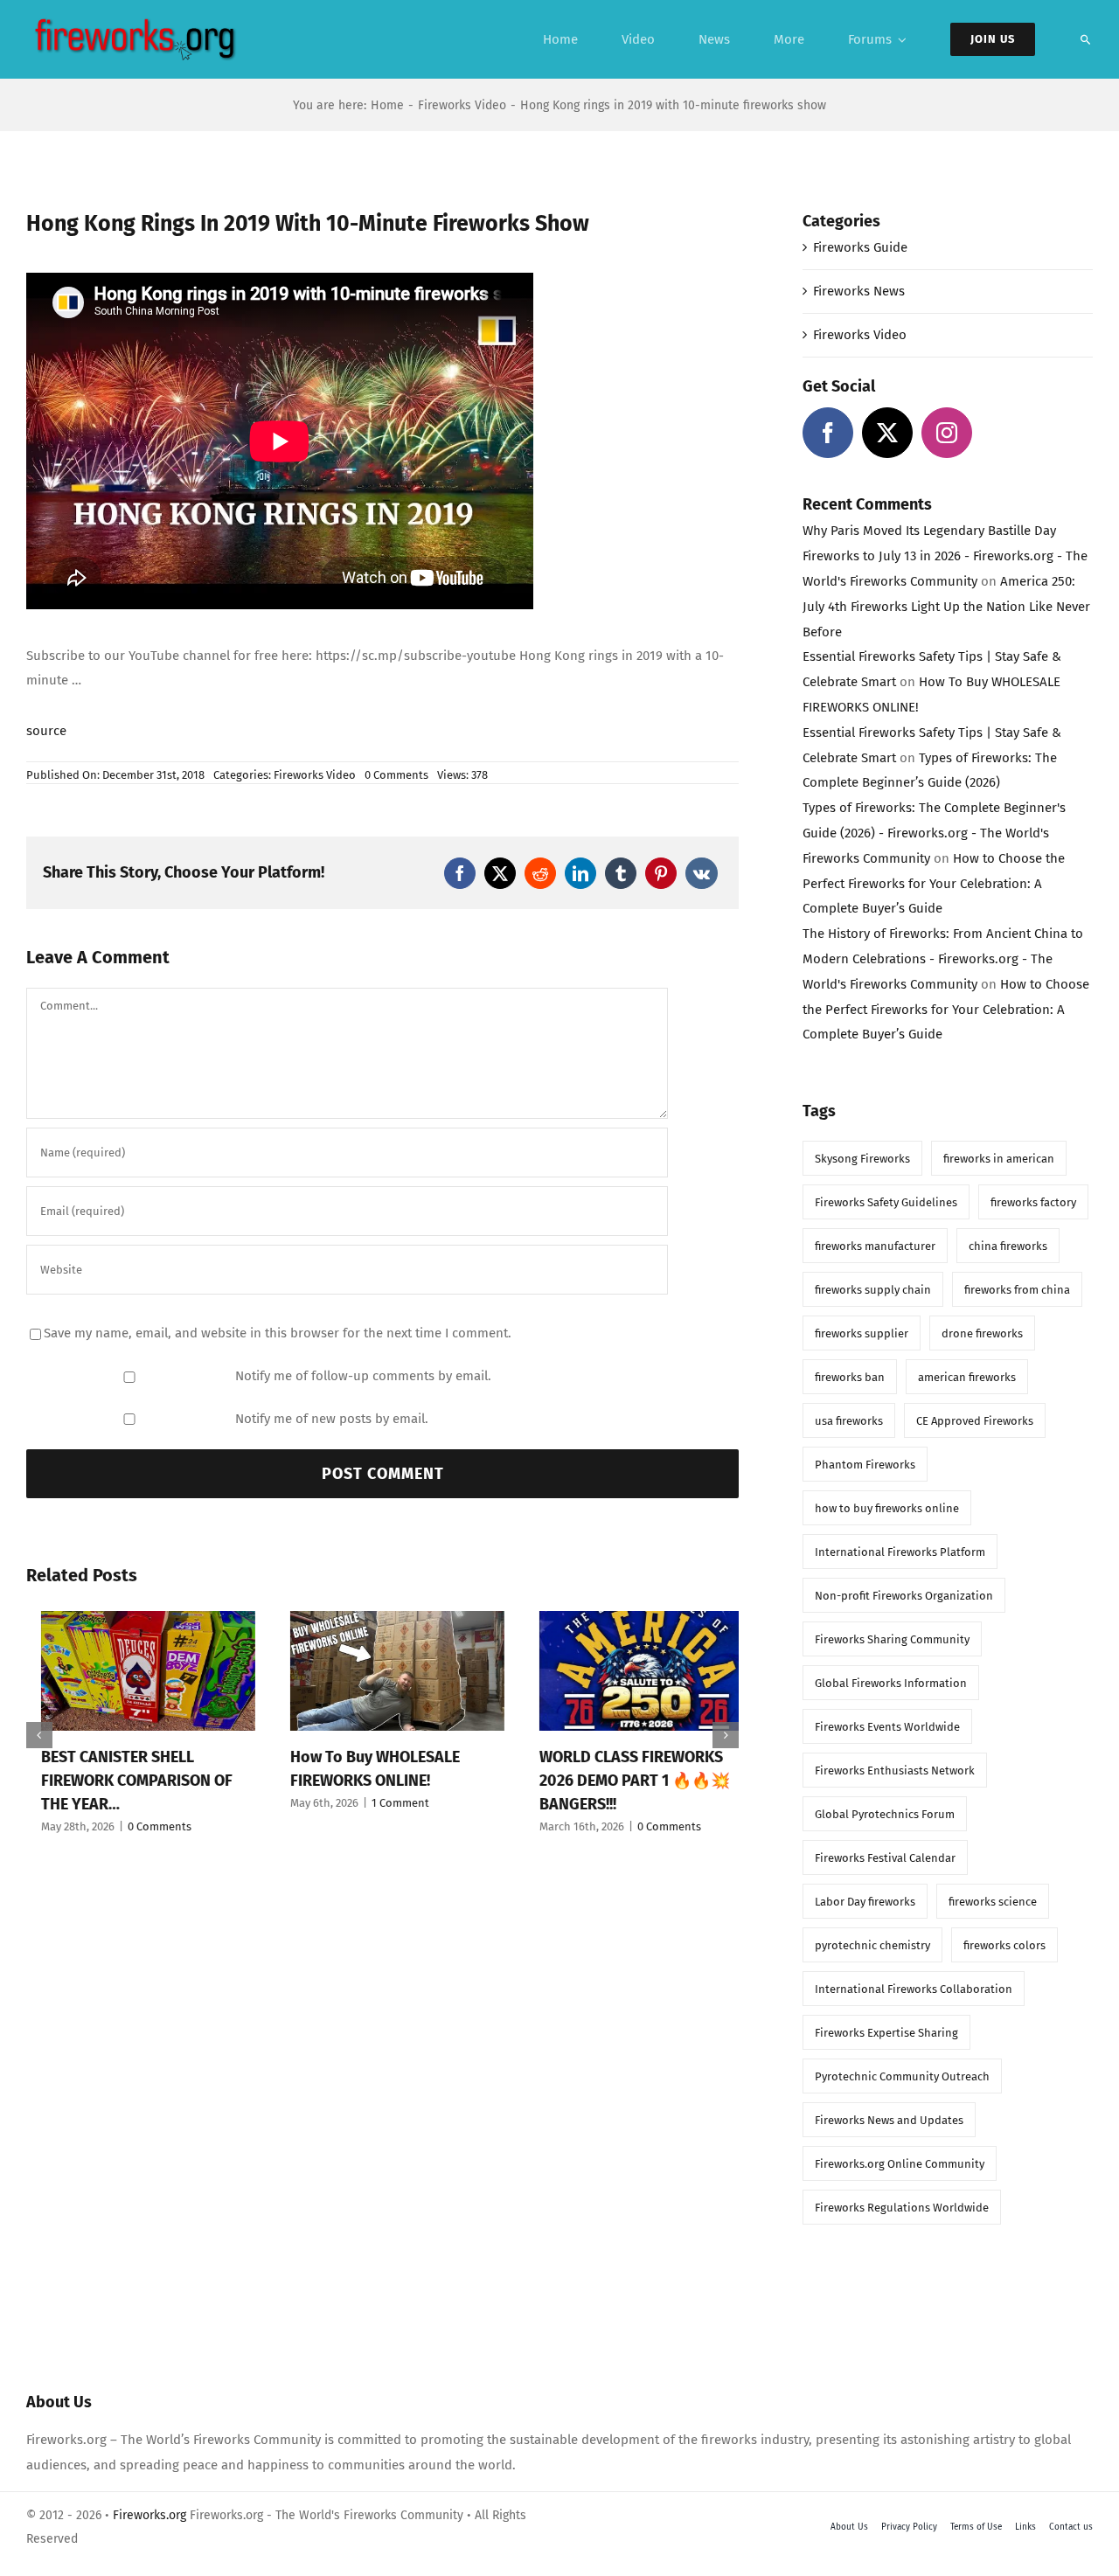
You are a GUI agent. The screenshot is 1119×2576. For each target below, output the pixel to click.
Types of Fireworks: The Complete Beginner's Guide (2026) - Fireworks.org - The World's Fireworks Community (934, 833)
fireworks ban (850, 1377)
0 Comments (396, 775)
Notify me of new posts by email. (332, 1419)
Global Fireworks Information (891, 1683)
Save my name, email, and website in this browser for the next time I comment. (278, 1333)
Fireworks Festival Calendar (885, 1858)
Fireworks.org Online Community (900, 2164)
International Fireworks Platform (900, 1552)
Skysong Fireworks (862, 1159)
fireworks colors (1004, 1945)
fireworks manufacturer (875, 1246)
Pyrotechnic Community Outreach (902, 2076)
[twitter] (887, 433)
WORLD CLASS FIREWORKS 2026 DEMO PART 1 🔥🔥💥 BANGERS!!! (620, 1781)
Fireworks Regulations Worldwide (902, 2208)
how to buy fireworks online (887, 1508)
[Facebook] (460, 873)
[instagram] (947, 433)
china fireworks (1008, 1246)
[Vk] (702, 873)
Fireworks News (859, 291)
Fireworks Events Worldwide (887, 1727)
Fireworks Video (315, 775)
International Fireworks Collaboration (914, 1989)
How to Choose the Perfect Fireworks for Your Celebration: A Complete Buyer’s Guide (934, 884)
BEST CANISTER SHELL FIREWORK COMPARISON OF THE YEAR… (122, 1781)
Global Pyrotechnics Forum (885, 1814)
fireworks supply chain (873, 1290)
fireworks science (993, 1902)
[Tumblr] (621, 873)
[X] (500, 873)
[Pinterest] (661, 873)
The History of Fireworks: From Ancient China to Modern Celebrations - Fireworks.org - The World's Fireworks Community (943, 959)
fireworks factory (1033, 1202)
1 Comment (386, 1803)
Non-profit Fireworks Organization (904, 1596)
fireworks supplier (862, 1333)
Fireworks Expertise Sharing (886, 2033)
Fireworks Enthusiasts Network (895, 1771)
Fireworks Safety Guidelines (886, 1202)
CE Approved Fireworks (975, 1421)
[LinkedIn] (580, 873)
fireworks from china (1017, 1290)
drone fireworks (982, 1333)
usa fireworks (849, 1421)
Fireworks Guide (860, 247)
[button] (39, 1735)
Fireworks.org (149, 2515)
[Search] (1086, 39)
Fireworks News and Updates (889, 2120)
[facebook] (828, 433)
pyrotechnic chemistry (872, 1945)
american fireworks (967, 1377)
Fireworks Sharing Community (892, 1639)
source (46, 731)
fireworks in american (999, 1159)
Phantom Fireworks (865, 1465)
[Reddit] (540, 873)
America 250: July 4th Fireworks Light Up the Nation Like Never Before (946, 607)
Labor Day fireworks (865, 1902)
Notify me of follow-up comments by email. (363, 1376)
